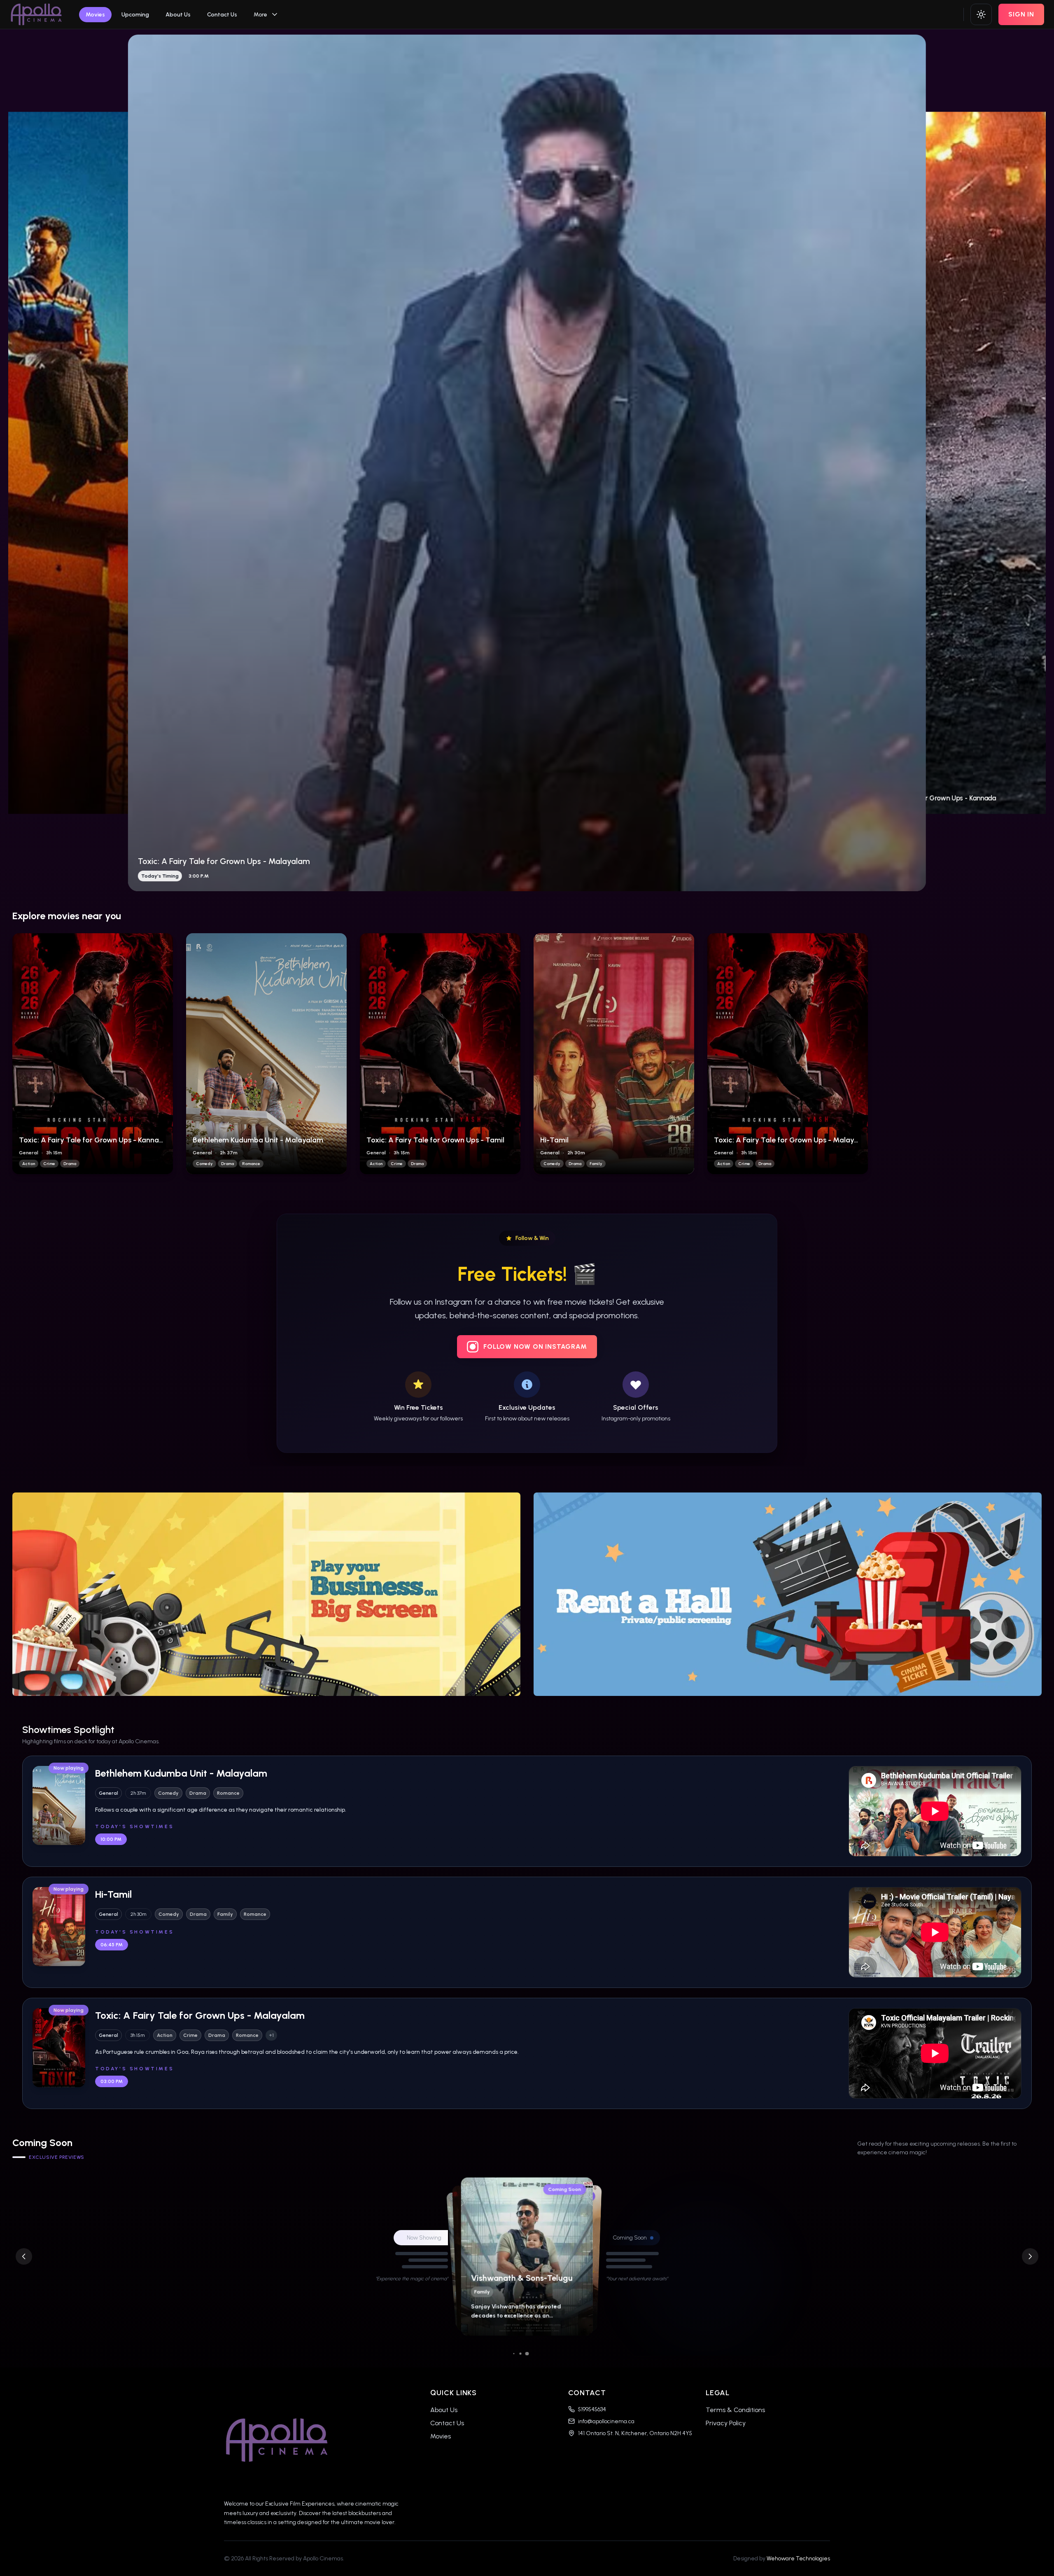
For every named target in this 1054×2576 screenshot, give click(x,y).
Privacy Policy (726, 2423)
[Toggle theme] (981, 14)
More (260, 15)
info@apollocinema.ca (606, 2421)
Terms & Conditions (735, 2410)
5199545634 (592, 2409)
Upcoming (135, 15)
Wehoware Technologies (798, 2558)
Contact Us (222, 15)
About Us (178, 15)
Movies (95, 15)
